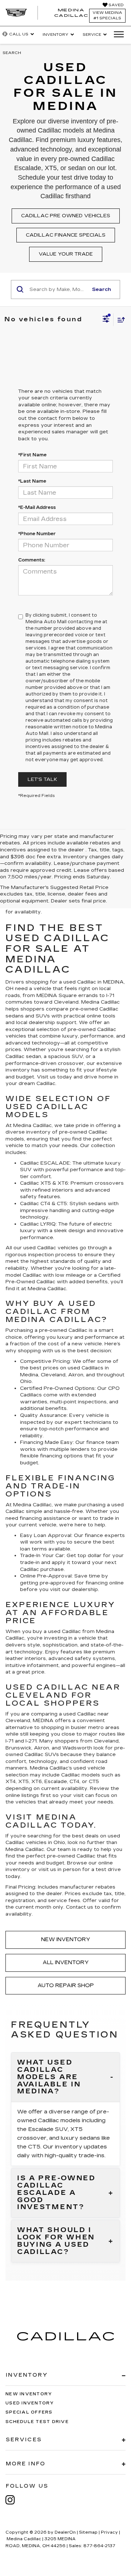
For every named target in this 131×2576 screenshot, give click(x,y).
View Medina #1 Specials (107, 16)
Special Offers (29, 2412)
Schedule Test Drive (37, 2422)
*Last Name (32, 481)
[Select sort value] (119, 320)
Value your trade (66, 254)
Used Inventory (30, 2403)
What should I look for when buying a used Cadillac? (56, 2241)
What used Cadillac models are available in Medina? (49, 2077)
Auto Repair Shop (66, 1985)
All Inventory (66, 1962)
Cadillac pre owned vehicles (66, 216)
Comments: (32, 560)
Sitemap (88, 2532)
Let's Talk (42, 779)
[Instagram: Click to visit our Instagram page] (14, 2500)
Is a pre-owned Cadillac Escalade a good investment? (56, 2193)
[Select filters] (106, 320)
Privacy (109, 2532)
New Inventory (66, 1939)
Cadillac (46, 1282)
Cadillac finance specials (66, 235)
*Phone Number (37, 534)
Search (102, 290)
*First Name (32, 455)
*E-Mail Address (37, 507)
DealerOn (65, 2532)
